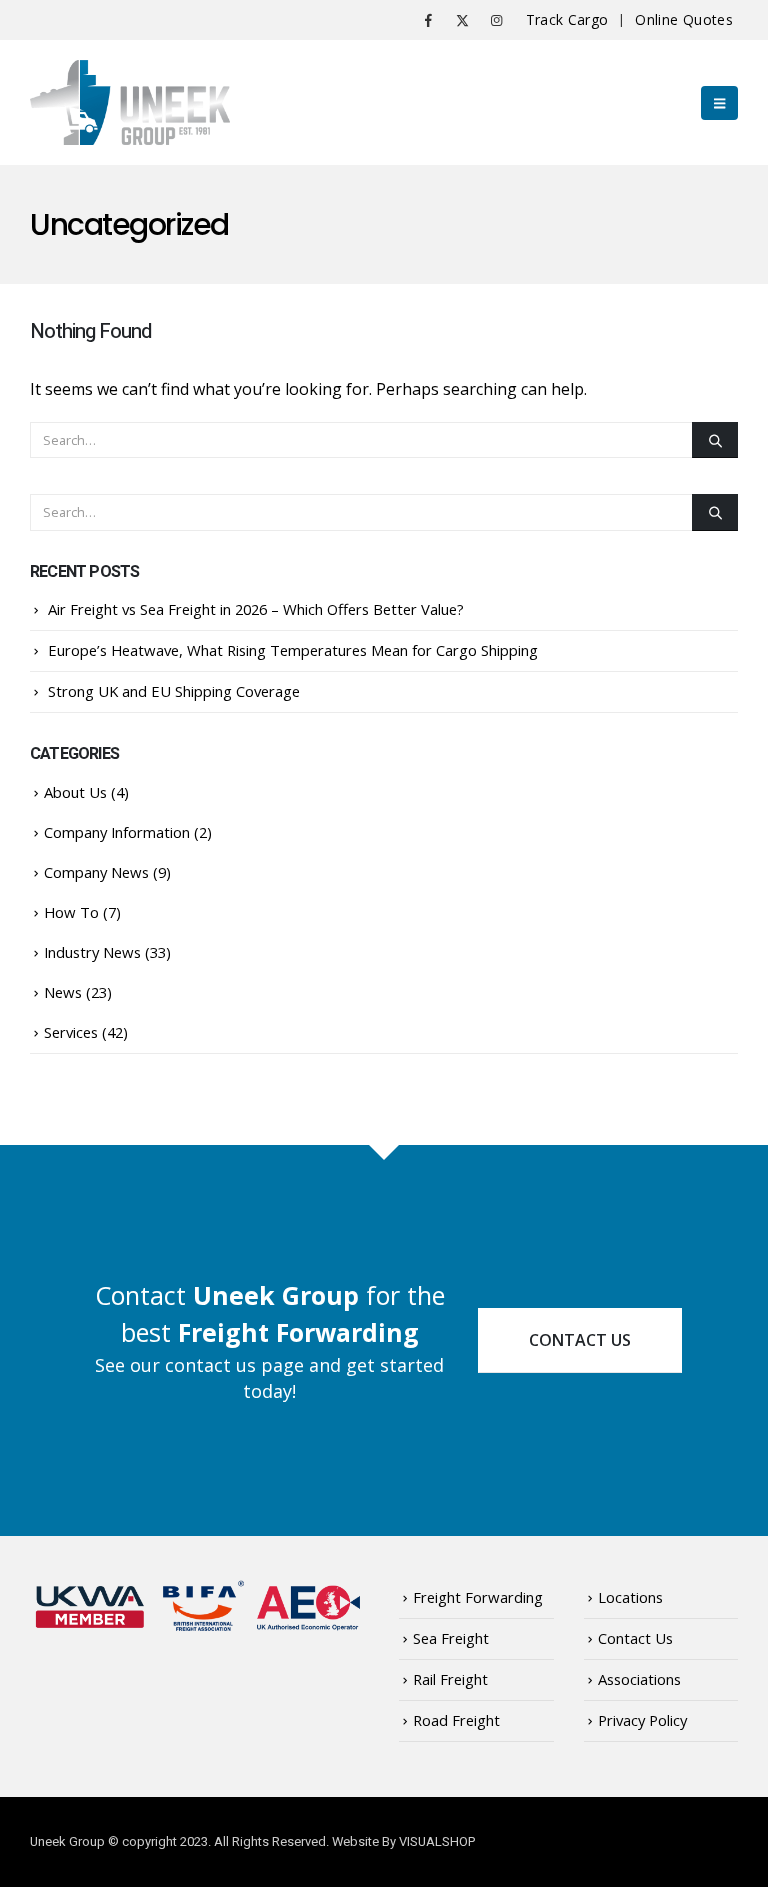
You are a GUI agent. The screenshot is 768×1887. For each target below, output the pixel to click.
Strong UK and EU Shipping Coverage (174, 691)
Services (71, 1032)
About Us (75, 792)
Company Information (117, 832)
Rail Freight (450, 1679)
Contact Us (580, 1340)
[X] (463, 20)
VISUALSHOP (437, 1841)
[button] (719, 103)
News (63, 992)
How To (71, 912)
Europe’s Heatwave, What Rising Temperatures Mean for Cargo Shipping (293, 650)
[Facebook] (429, 20)
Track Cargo (567, 19)
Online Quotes (684, 19)
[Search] (715, 440)
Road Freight (456, 1720)
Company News (96, 872)
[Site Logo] (130, 102)
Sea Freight (451, 1638)
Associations (639, 1679)
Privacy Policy (642, 1720)
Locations (630, 1597)
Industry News (92, 952)
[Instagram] (497, 20)
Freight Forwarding (478, 1597)
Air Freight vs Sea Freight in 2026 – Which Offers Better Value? (256, 609)
